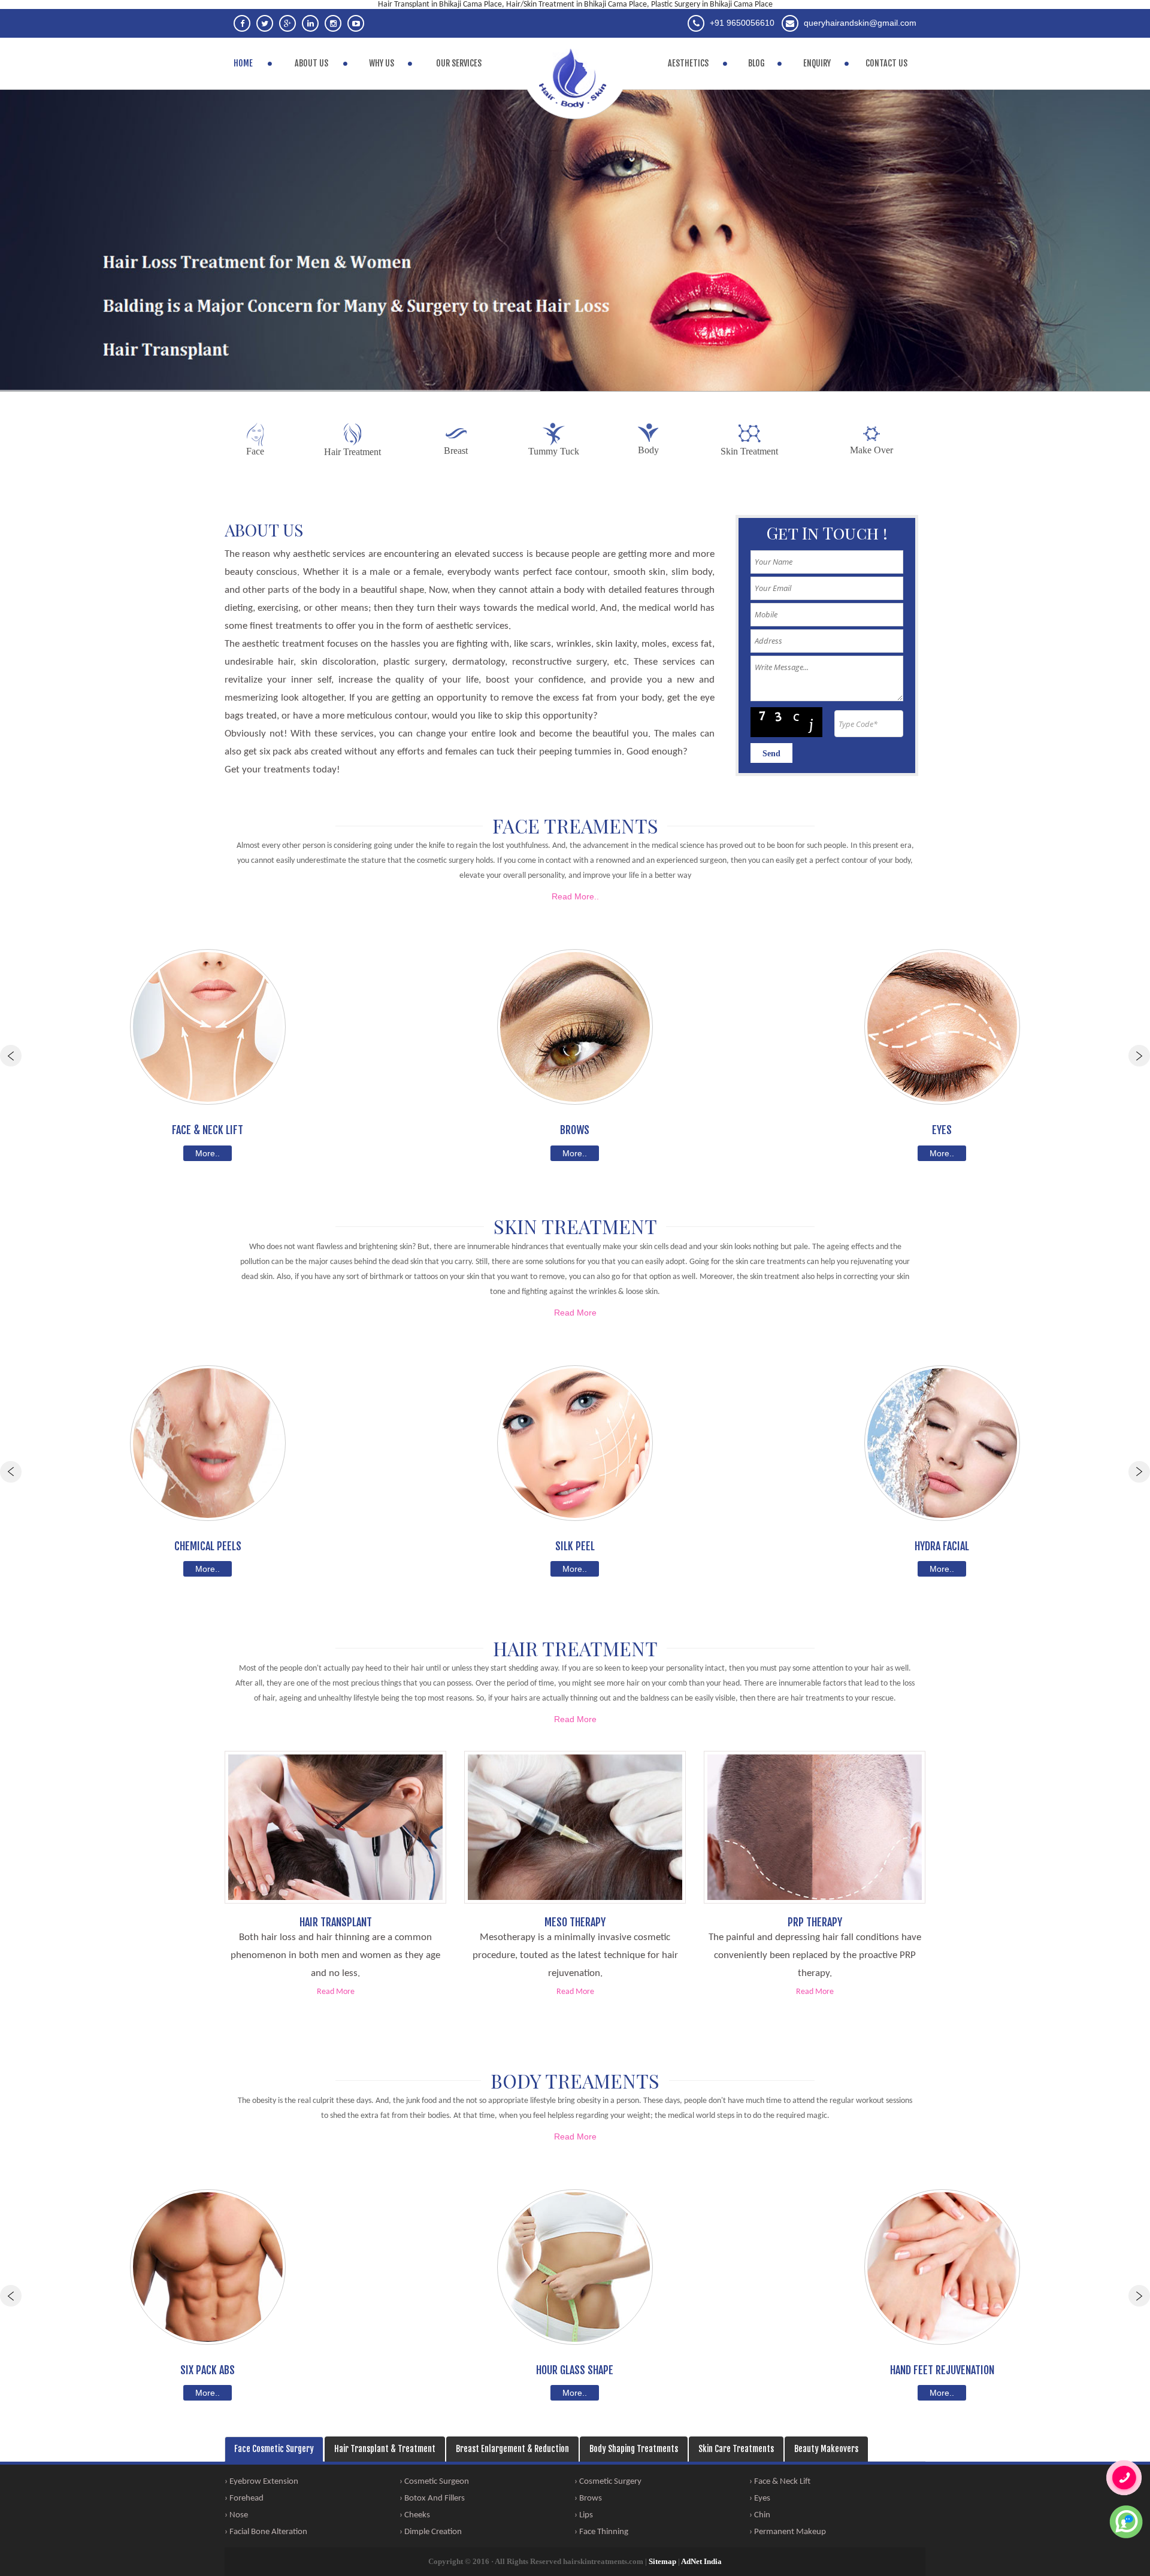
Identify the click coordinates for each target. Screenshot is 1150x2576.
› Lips (584, 2515)
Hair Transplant (336, 1923)
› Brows (588, 2498)
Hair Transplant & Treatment (385, 2449)
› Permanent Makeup (788, 2532)
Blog (756, 63)
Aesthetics (688, 63)
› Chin (760, 2515)
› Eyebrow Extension (261, 2482)
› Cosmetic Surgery (608, 2482)
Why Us (382, 63)
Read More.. (575, 896)
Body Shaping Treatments (634, 2449)
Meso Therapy (575, 1923)
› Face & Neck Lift (780, 2482)
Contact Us (886, 63)
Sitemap (662, 2561)
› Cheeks (415, 2515)
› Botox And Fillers (432, 2498)
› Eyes (760, 2498)
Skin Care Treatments (736, 2449)
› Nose (236, 2515)
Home (243, 63)
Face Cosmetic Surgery (274, 2449)
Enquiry (817, 63)
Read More (575, 1313)
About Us (311, 63)
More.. (208, 1153)
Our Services (459, 63)
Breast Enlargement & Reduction (512, 2449)
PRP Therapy (815, 1923)
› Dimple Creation (431, 2532)
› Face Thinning (601, 2532)
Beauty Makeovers (826, 2449)
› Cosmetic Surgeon (434, 2482)
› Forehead (244, 2498)
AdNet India (701, 2561)
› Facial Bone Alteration (266, 2532)
